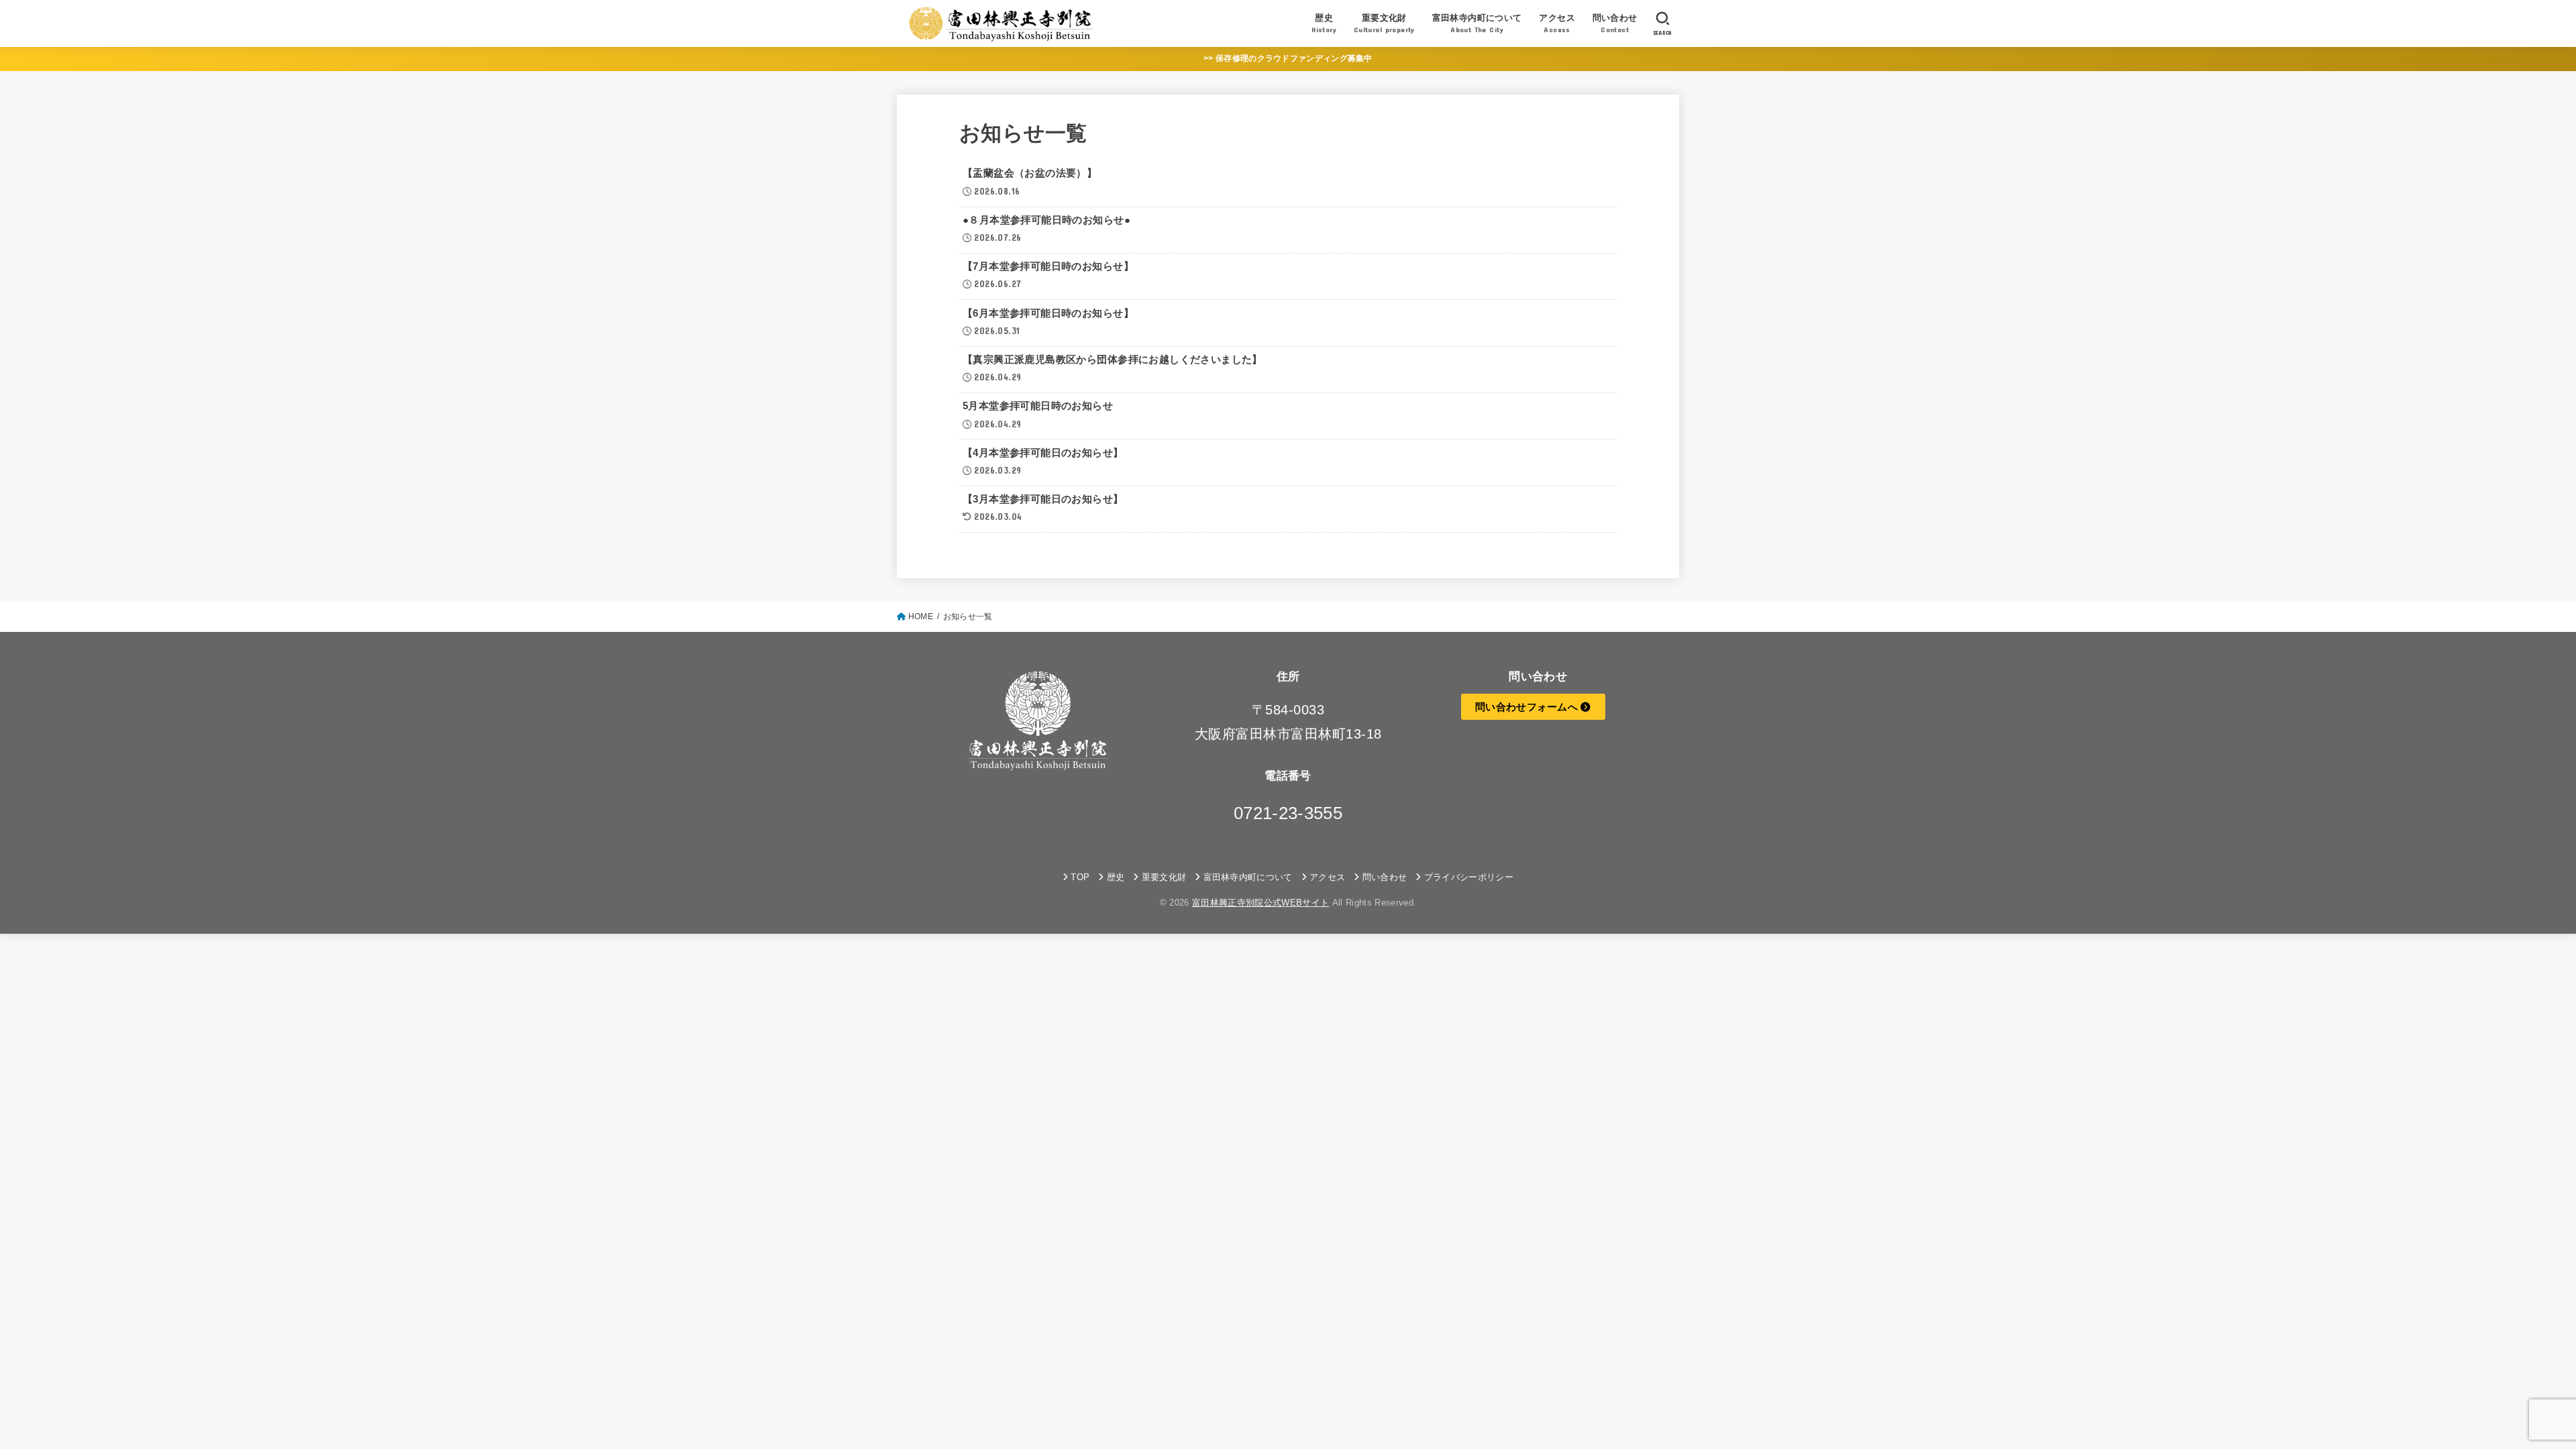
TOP (1080, 877)
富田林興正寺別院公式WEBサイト (1260, 903)
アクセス (1327, 877)
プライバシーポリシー (1469, 877)
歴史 (1116, 877)
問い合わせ (1385, 877)
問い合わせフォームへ (1528, 707)
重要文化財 (1164, 877)
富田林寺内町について (1248, 877)
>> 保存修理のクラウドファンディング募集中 (1288, 58)
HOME (921, 616)
